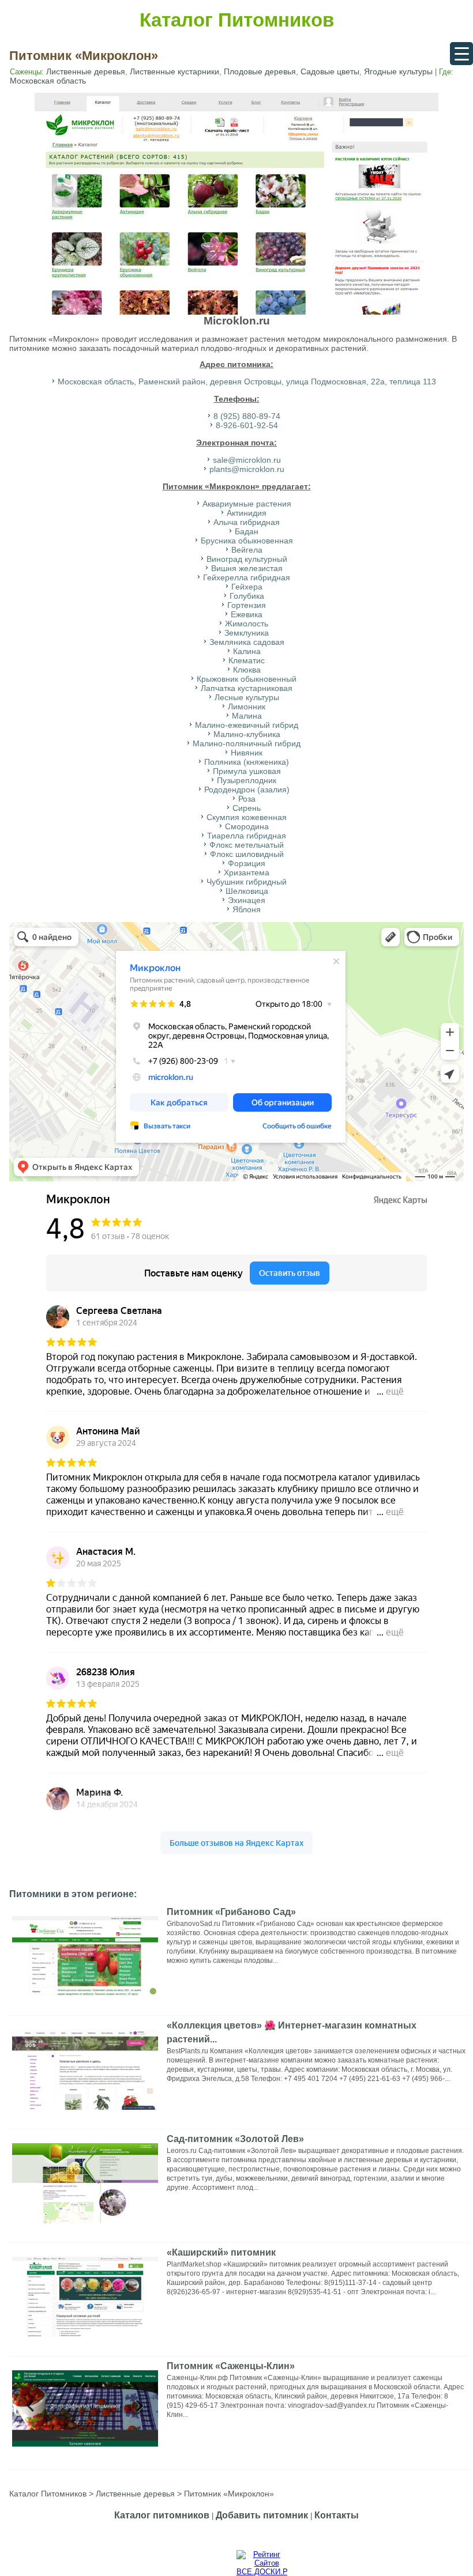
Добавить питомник (262, 2515)
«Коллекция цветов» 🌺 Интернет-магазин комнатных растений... (292, 2032)
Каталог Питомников (237, 20)
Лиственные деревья (86, 71)
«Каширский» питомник (221, 2252)
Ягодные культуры (398, 71)
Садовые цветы (330, 71)
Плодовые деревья (260, 71)
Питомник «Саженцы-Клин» (231, 2366)
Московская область (48, 81)
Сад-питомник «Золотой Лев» (235, 2139)
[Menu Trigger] (461, 54)
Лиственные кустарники (174, 71)
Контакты (337, 2515)
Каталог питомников (162, 2515)
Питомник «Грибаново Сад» (231, 1912)
